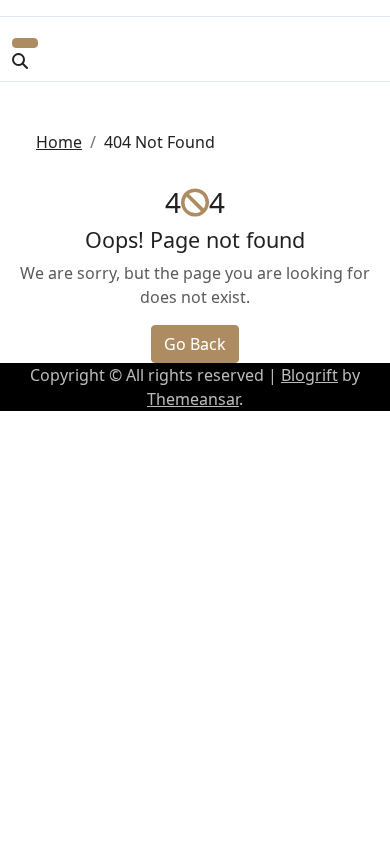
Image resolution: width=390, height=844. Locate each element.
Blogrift (309, 375)
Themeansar (193, 399)
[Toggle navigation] (25, 43)
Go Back (195, 344)
